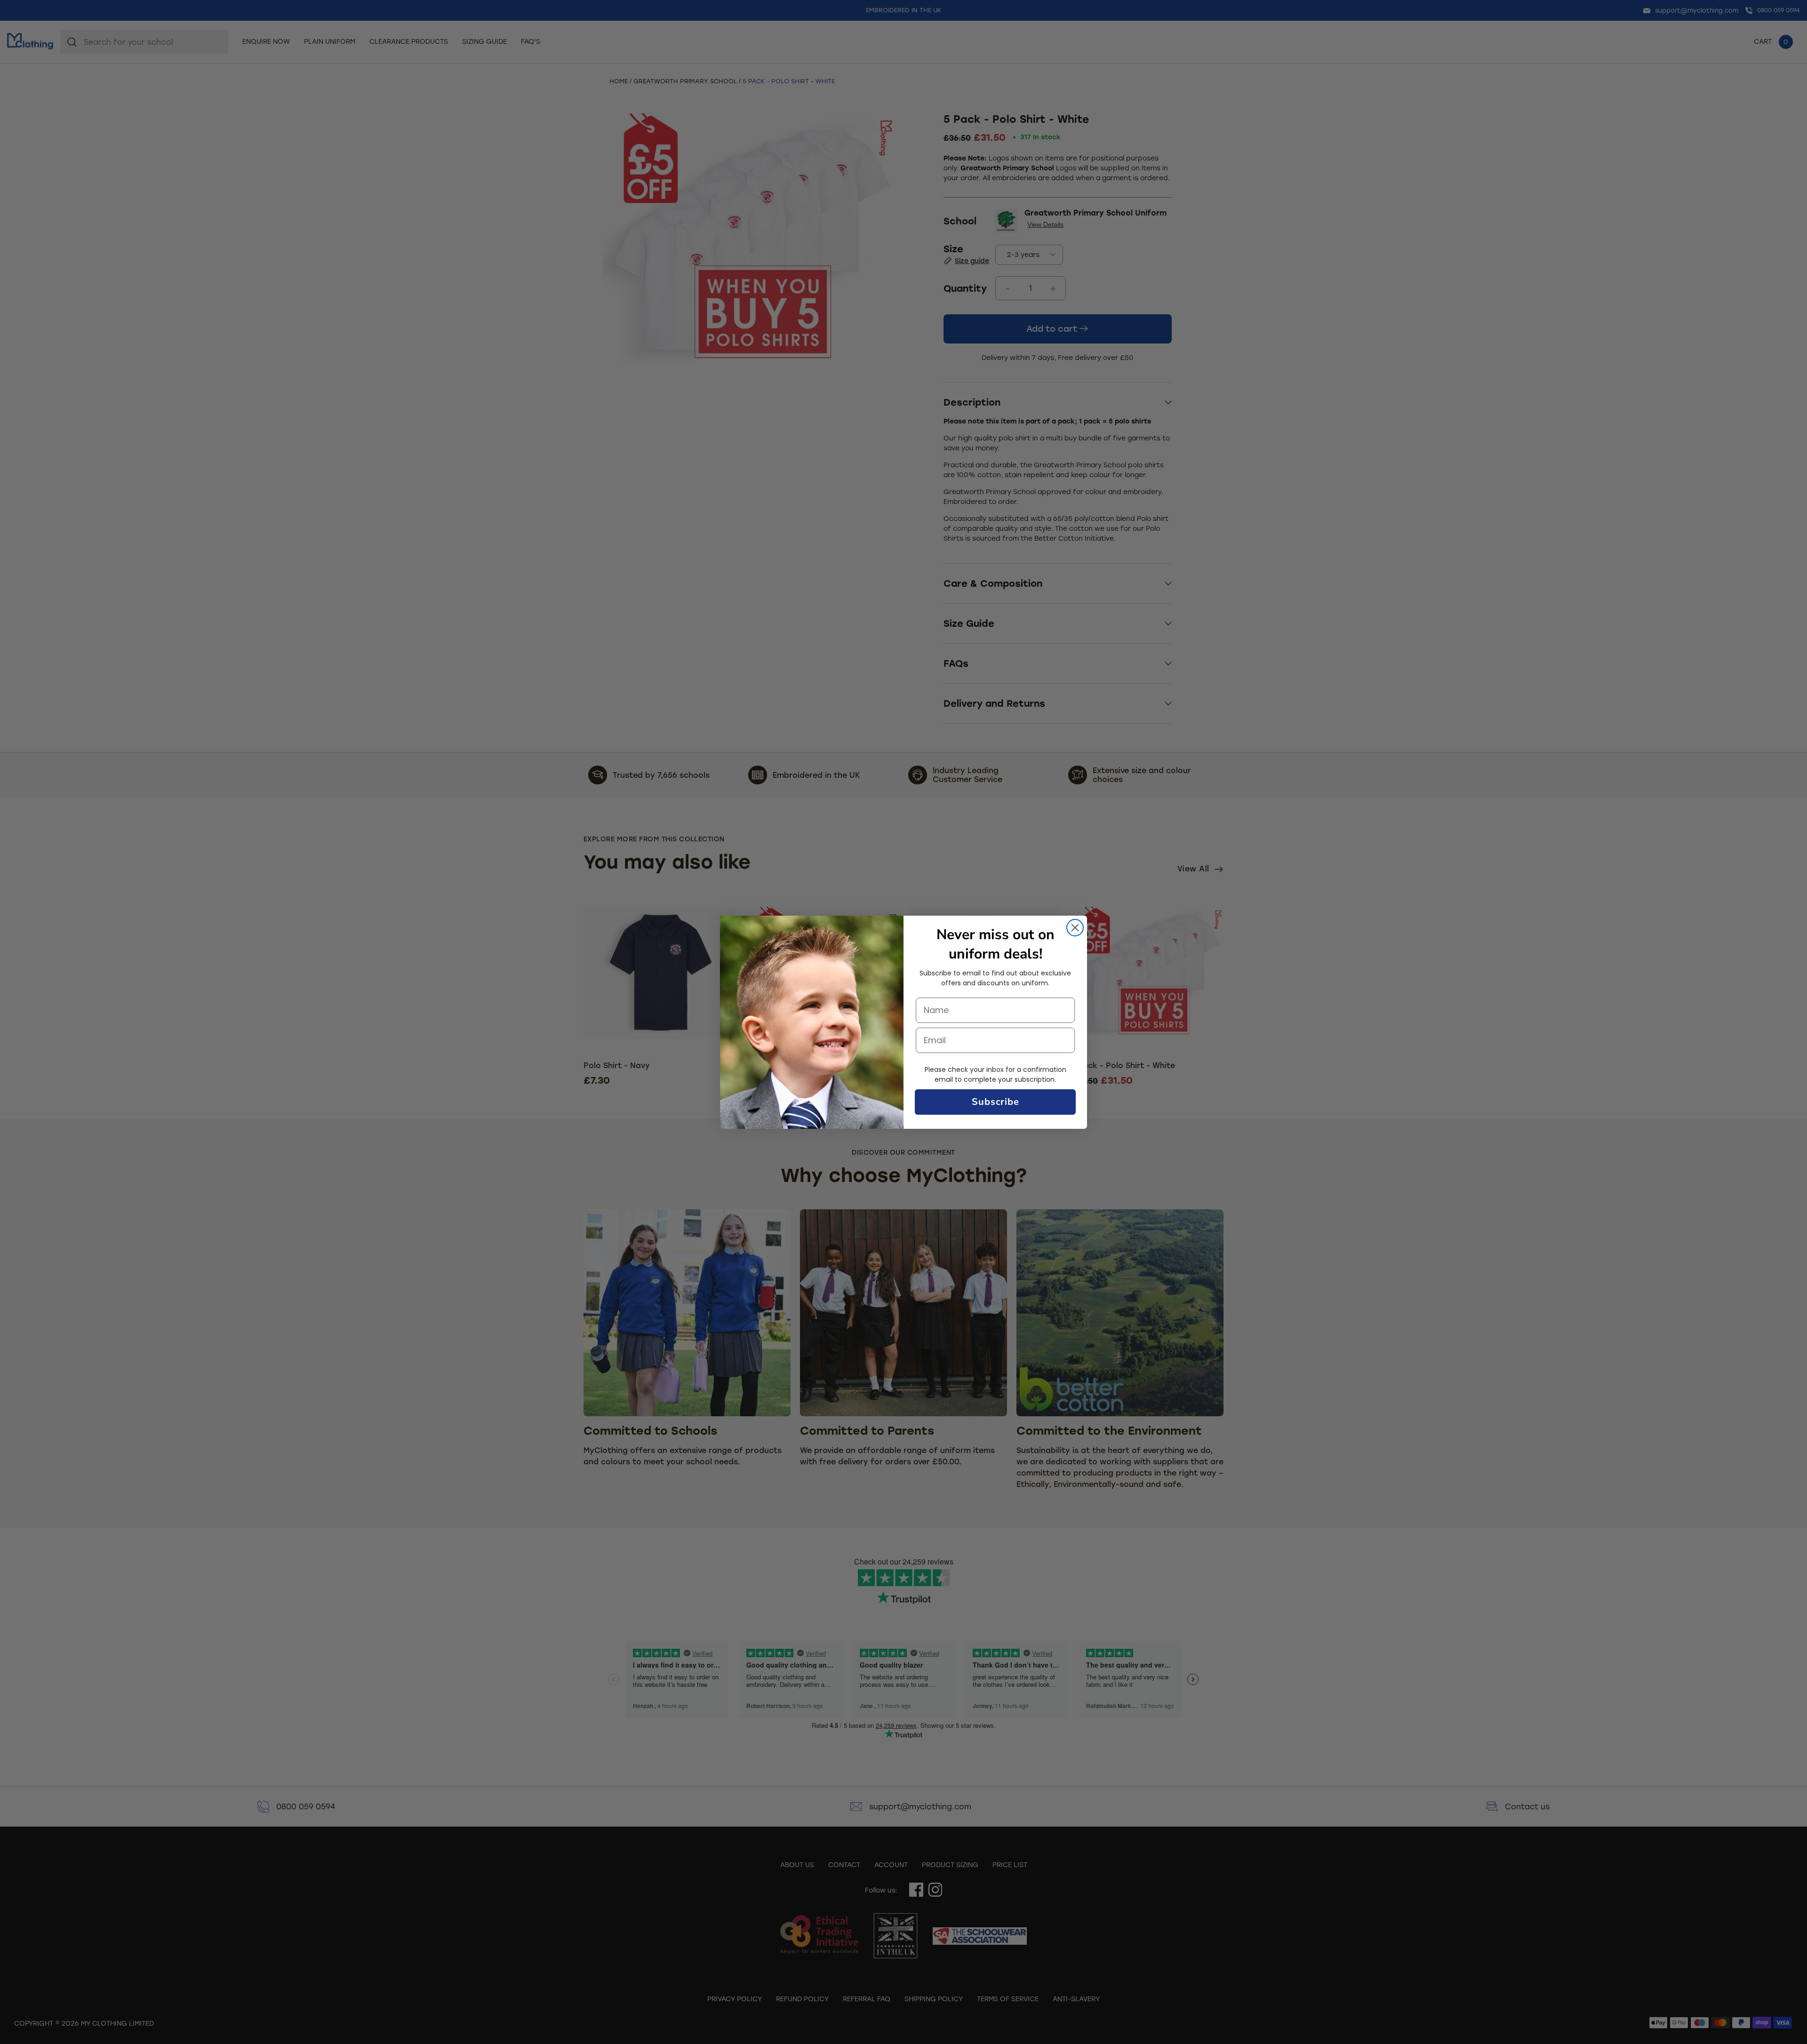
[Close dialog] (1075, 928)
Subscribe (995, 1102)
